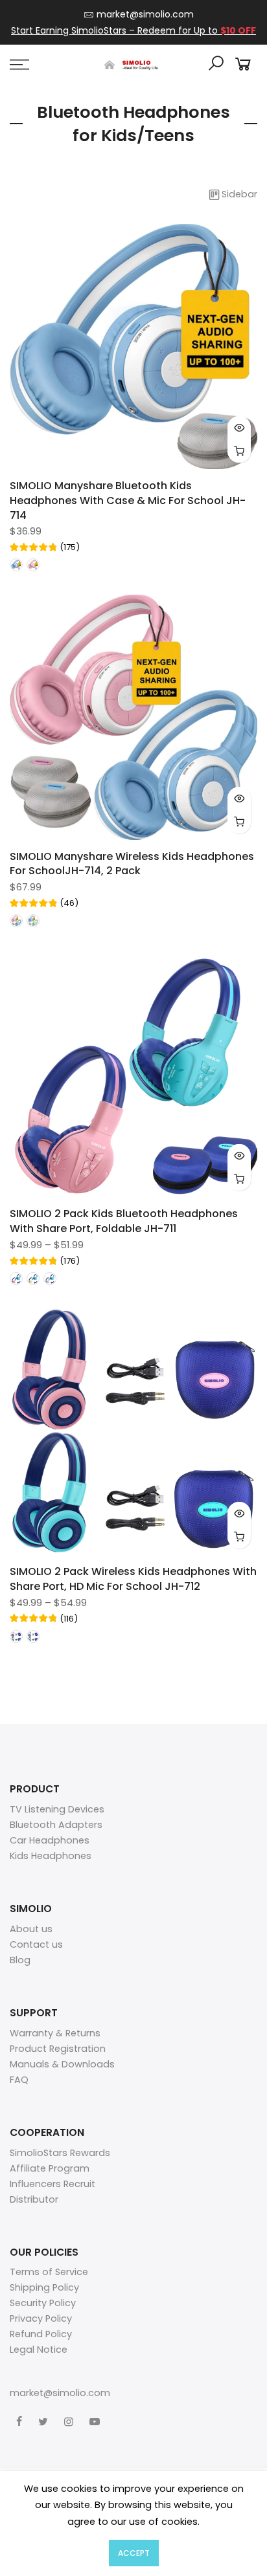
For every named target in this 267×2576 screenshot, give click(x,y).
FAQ (19, 2080)
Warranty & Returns (55, 2033)
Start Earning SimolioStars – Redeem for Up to (133, 30)
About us (31, 1929)
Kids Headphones (51, 1856)
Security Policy (43, 2303)
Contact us (36, 1944)
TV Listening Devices (57, 1809)
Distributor (34, 2199)
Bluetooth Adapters (56, 1825)
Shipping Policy (44, 2287)
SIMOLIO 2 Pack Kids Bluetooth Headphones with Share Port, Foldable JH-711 (124, 1221)
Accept (134, 2553)
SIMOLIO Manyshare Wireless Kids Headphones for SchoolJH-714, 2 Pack (132, 864)
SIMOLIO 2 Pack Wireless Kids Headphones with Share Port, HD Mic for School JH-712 (133, 1579)
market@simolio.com (145, 14)
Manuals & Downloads (62, 2064)
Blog (20, 1960)
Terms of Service (49, 2272)
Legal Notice (39, 2350)
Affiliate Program (50, 2168)
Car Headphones (50, 1840)
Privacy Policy (41, 2318)
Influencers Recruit (52, 2184)
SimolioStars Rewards (60, 2153)
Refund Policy (41, 2334)
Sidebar (239, 194)
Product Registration (58, 2049)
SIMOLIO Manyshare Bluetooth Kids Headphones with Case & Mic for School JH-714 (128, 501)
